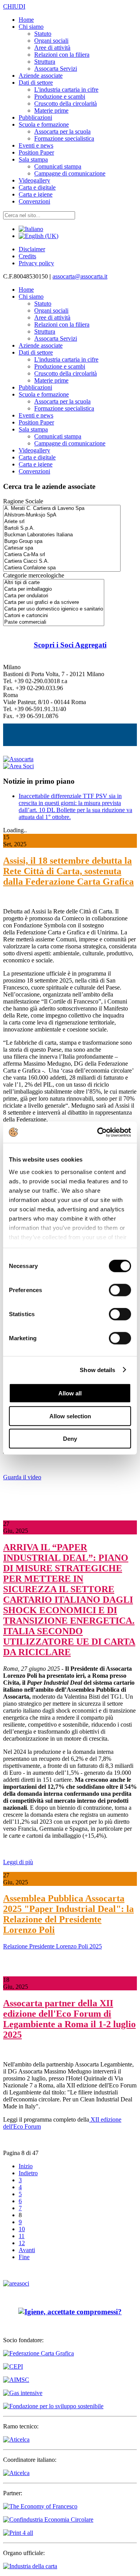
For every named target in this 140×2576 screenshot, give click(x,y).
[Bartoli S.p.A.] (62, 528)
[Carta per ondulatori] (54, 596)
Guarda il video (22, 1477)
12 (22, 2243)
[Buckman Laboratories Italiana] (62, 535)
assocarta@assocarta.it (80, 276)
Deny (70, 1439)
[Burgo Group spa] (62, 542)
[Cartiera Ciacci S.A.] (62, 561)
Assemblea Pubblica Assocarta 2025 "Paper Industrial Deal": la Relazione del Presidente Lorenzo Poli (68, 1914)
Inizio (26, 2166)
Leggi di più (18, 1862)
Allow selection (70, 1416)
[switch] (120, 1290)
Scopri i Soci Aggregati (70, 645)
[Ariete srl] (62, 522)
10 (22, 2229)
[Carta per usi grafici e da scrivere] (54, 603)
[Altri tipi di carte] (54, 583)
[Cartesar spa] (62, 548)
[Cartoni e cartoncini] (54, 616)
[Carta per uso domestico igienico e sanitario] (54, 609)
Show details (97, 1370)
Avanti (27, 2250)
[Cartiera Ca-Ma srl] (62, 555)
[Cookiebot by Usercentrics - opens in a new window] (99, 1132)
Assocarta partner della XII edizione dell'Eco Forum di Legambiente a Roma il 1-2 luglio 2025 (69, 2019)
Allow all (70, 1393)
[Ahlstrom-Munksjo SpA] (62, 515)
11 (22, 2236)
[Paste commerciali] (54, 622)
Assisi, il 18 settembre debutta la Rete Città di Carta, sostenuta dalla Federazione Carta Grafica (68, 871)
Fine (24, 2257)
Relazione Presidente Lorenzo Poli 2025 (52, 1946)
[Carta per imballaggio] (54, 589)
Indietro (28, 2173)
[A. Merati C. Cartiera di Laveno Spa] (62, 509)
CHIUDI (14, 6)
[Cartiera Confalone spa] (62, 568)
